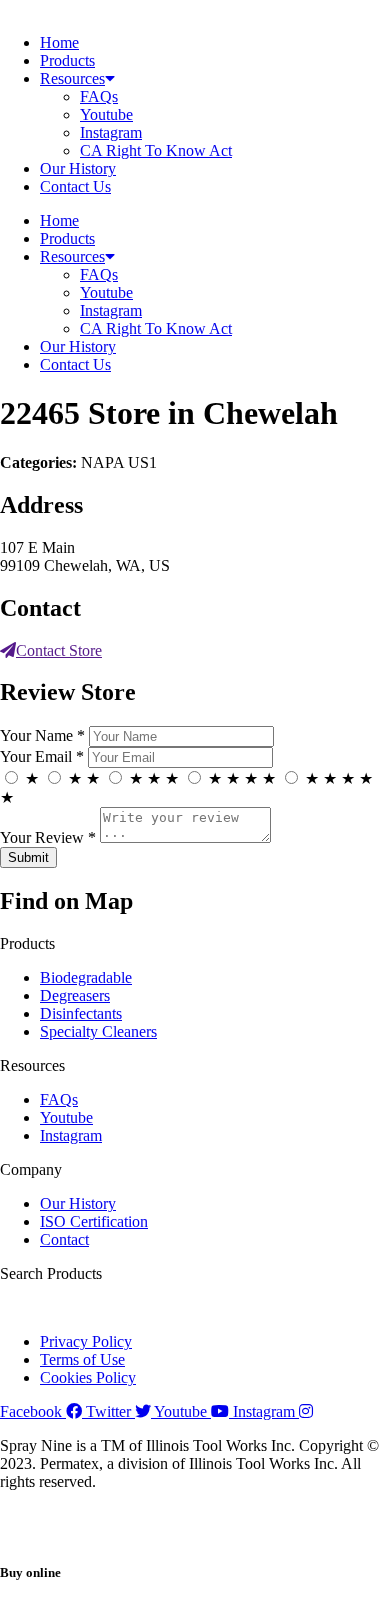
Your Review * (48, 837)
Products (67, 60)
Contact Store (59, 650)
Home (59, 42)
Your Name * (42, 735)
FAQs (99, 96)
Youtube (106, 114)
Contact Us (75, 186)
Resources (72, 78)
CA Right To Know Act (156, 150)
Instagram (111, 132)
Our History (78, 168)
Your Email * (42, 756)
